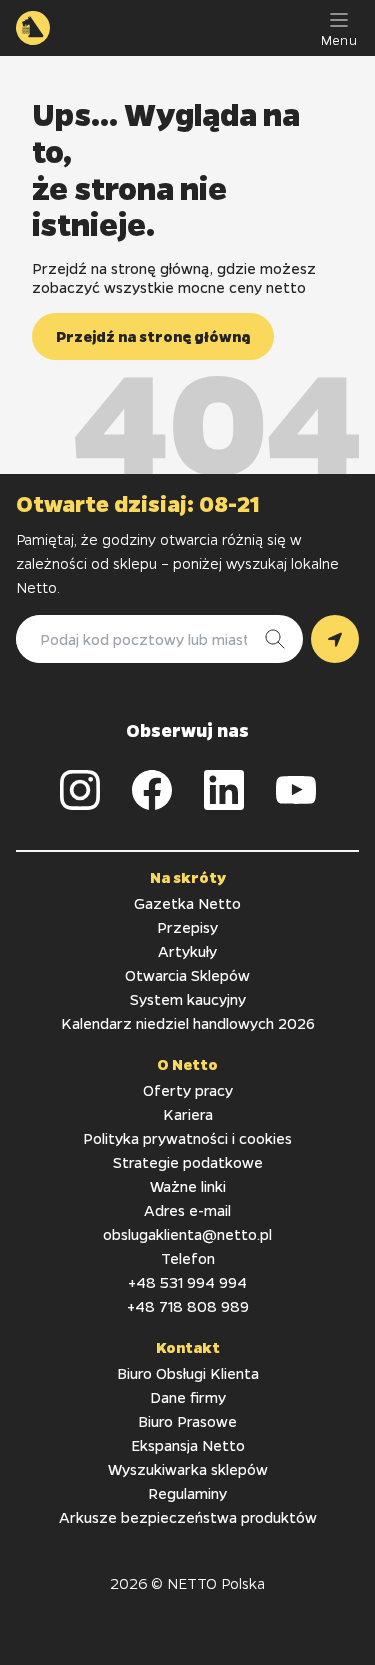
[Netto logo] (33, 28)
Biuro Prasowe (187, 1421)
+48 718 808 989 (188, 1306)
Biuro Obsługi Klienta (188, 1373)
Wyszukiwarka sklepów (188, 1469)
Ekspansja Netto (188, 1445)
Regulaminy (187, 1493)
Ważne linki (188, 1186)
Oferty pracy (188, 1090)
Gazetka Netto (187, 903)
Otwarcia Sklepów (187, 975)
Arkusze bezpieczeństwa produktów (188, 1517)
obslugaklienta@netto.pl (187, 1234)
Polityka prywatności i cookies (187, 1138)
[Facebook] (152, 790)
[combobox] (139, 639)
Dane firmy (188, 1397)
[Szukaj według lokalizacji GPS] (335, 639)
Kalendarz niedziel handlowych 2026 (188, 1023)
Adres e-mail (187, 1210)
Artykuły (187, 951)
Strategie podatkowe (188, 1162)
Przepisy (187, 927)
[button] (153, 336)
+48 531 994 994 (187, 1282)
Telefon (188, 1258)
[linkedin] (224, 790)
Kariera (188, 1114)
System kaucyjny (188, 999)
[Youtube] (296, 790)
